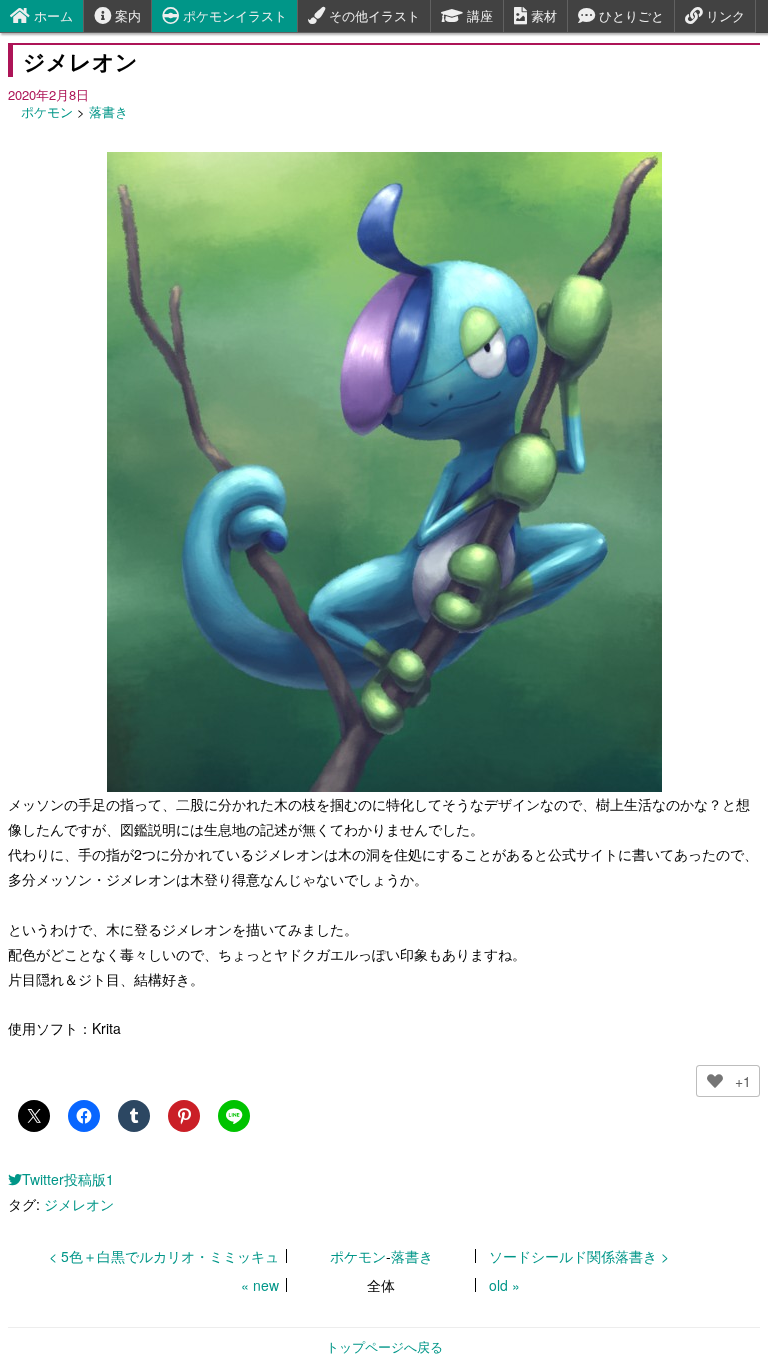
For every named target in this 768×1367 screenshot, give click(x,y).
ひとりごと (629, 15)
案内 (126, 15)
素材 (542, 15)
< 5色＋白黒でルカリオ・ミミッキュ (164, 1256)
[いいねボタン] (715, 1081)
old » (504, 1285)
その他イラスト (372, 15)
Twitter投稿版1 (68, 1179)
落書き (108, 111)
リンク (723, 15)
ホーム (51, 15)
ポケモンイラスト (233, 15)
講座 (478, 15)
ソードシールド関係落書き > (579, 1256)
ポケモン (47, 111)
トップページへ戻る (384, 1346)
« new (260, 1285)
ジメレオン (79, 1204)
